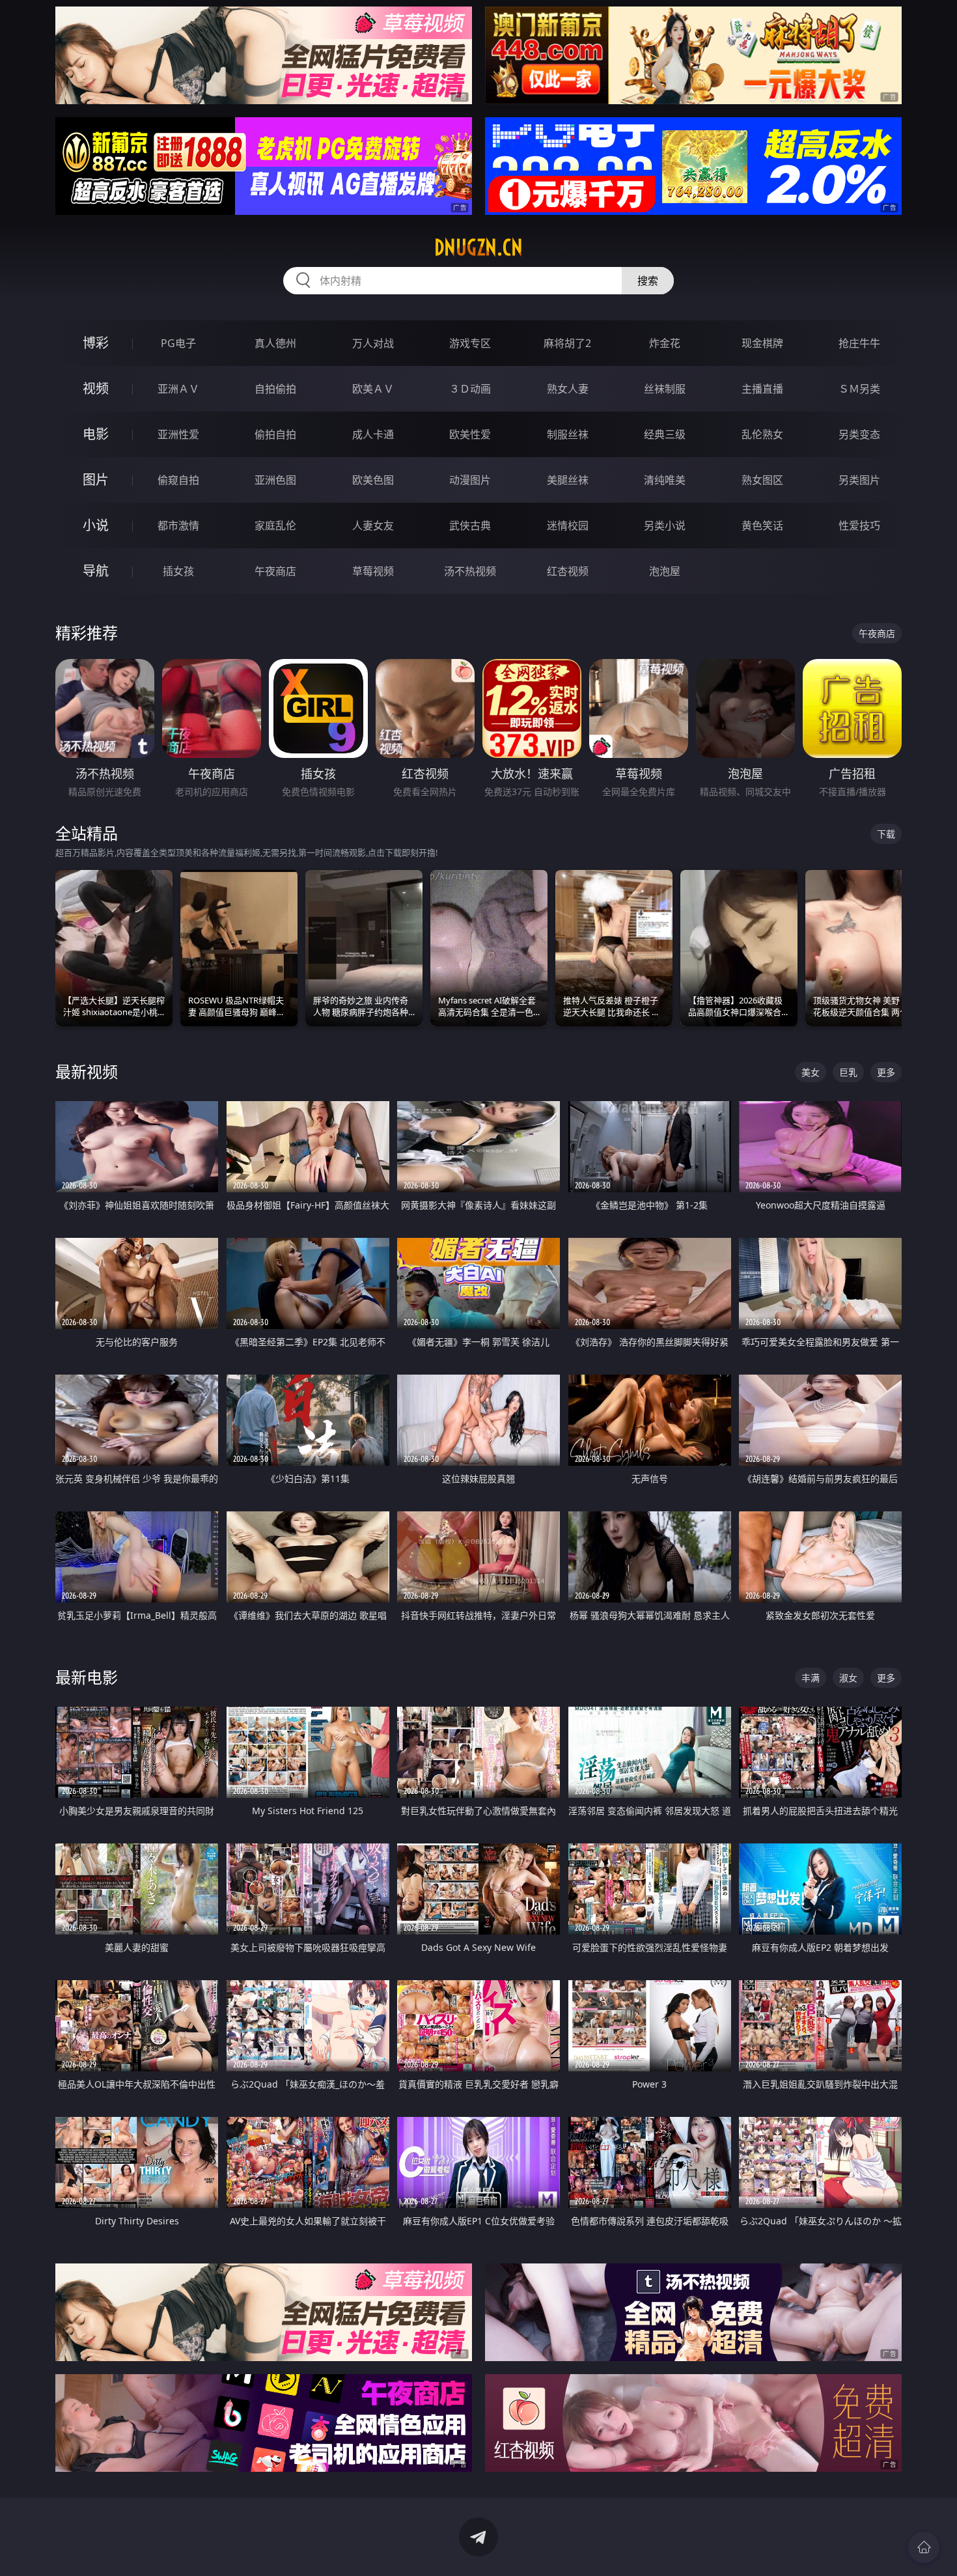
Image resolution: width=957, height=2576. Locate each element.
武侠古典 (470, 525)
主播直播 (762, 389)
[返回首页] (924, 2547)
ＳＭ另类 (859, 389)
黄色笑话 (762, 525)
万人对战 (373, 343)
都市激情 (178, 525)
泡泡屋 (665, 571)
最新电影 (87, 1677)
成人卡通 (373, 434)
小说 (96, 525)
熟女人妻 (568, 389)
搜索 (648, 281)
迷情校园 (568, 525)
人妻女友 (373, 525)
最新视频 (87, 1071)
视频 (96, 388)
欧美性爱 (470, 434)
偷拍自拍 (275, 434)
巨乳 (848, 1072)
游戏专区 (470, 343)
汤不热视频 (470, 571)
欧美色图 (373, 480)
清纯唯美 (665, 480)
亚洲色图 (275, 480)
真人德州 (275, 343)
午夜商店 (275, 571)
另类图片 (859, 480)
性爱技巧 (859, 525)
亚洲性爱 (178, 434)
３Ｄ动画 (470, 389)
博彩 (96, 343)
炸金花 (665, 343)
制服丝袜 (568, 434)
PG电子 (178, 343)
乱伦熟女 (762, 434)
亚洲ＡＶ (178, 389)
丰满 (811, 1678)
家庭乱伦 (275, 525)
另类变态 (859, 434)
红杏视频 (568, 571)
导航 (96, 571)
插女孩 (178, 571)
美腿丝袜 (568, 480)
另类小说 (665, 525)
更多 (886, 1072)
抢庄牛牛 (859, 343)
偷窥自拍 (178, 480)
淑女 (848, 1678)
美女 (811, 1072)
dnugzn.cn (478, 247)
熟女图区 (762, 480)
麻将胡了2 (567, 343)
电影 (96, 434)
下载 (886, 834)
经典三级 (665, 434)
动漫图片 (470, 480)
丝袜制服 (665, 389)
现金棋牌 (762, 343)
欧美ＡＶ (373, 389)
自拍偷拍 (275, 389)
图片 (96, 480)
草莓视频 (373, 571)
